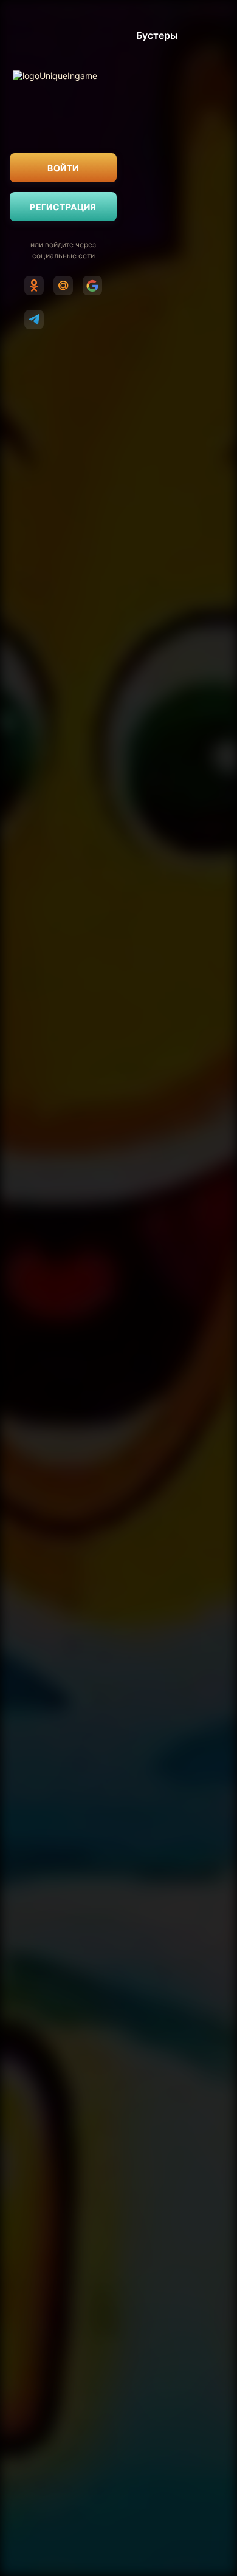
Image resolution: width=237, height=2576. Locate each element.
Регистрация (63, 207)
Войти (63, 168)
